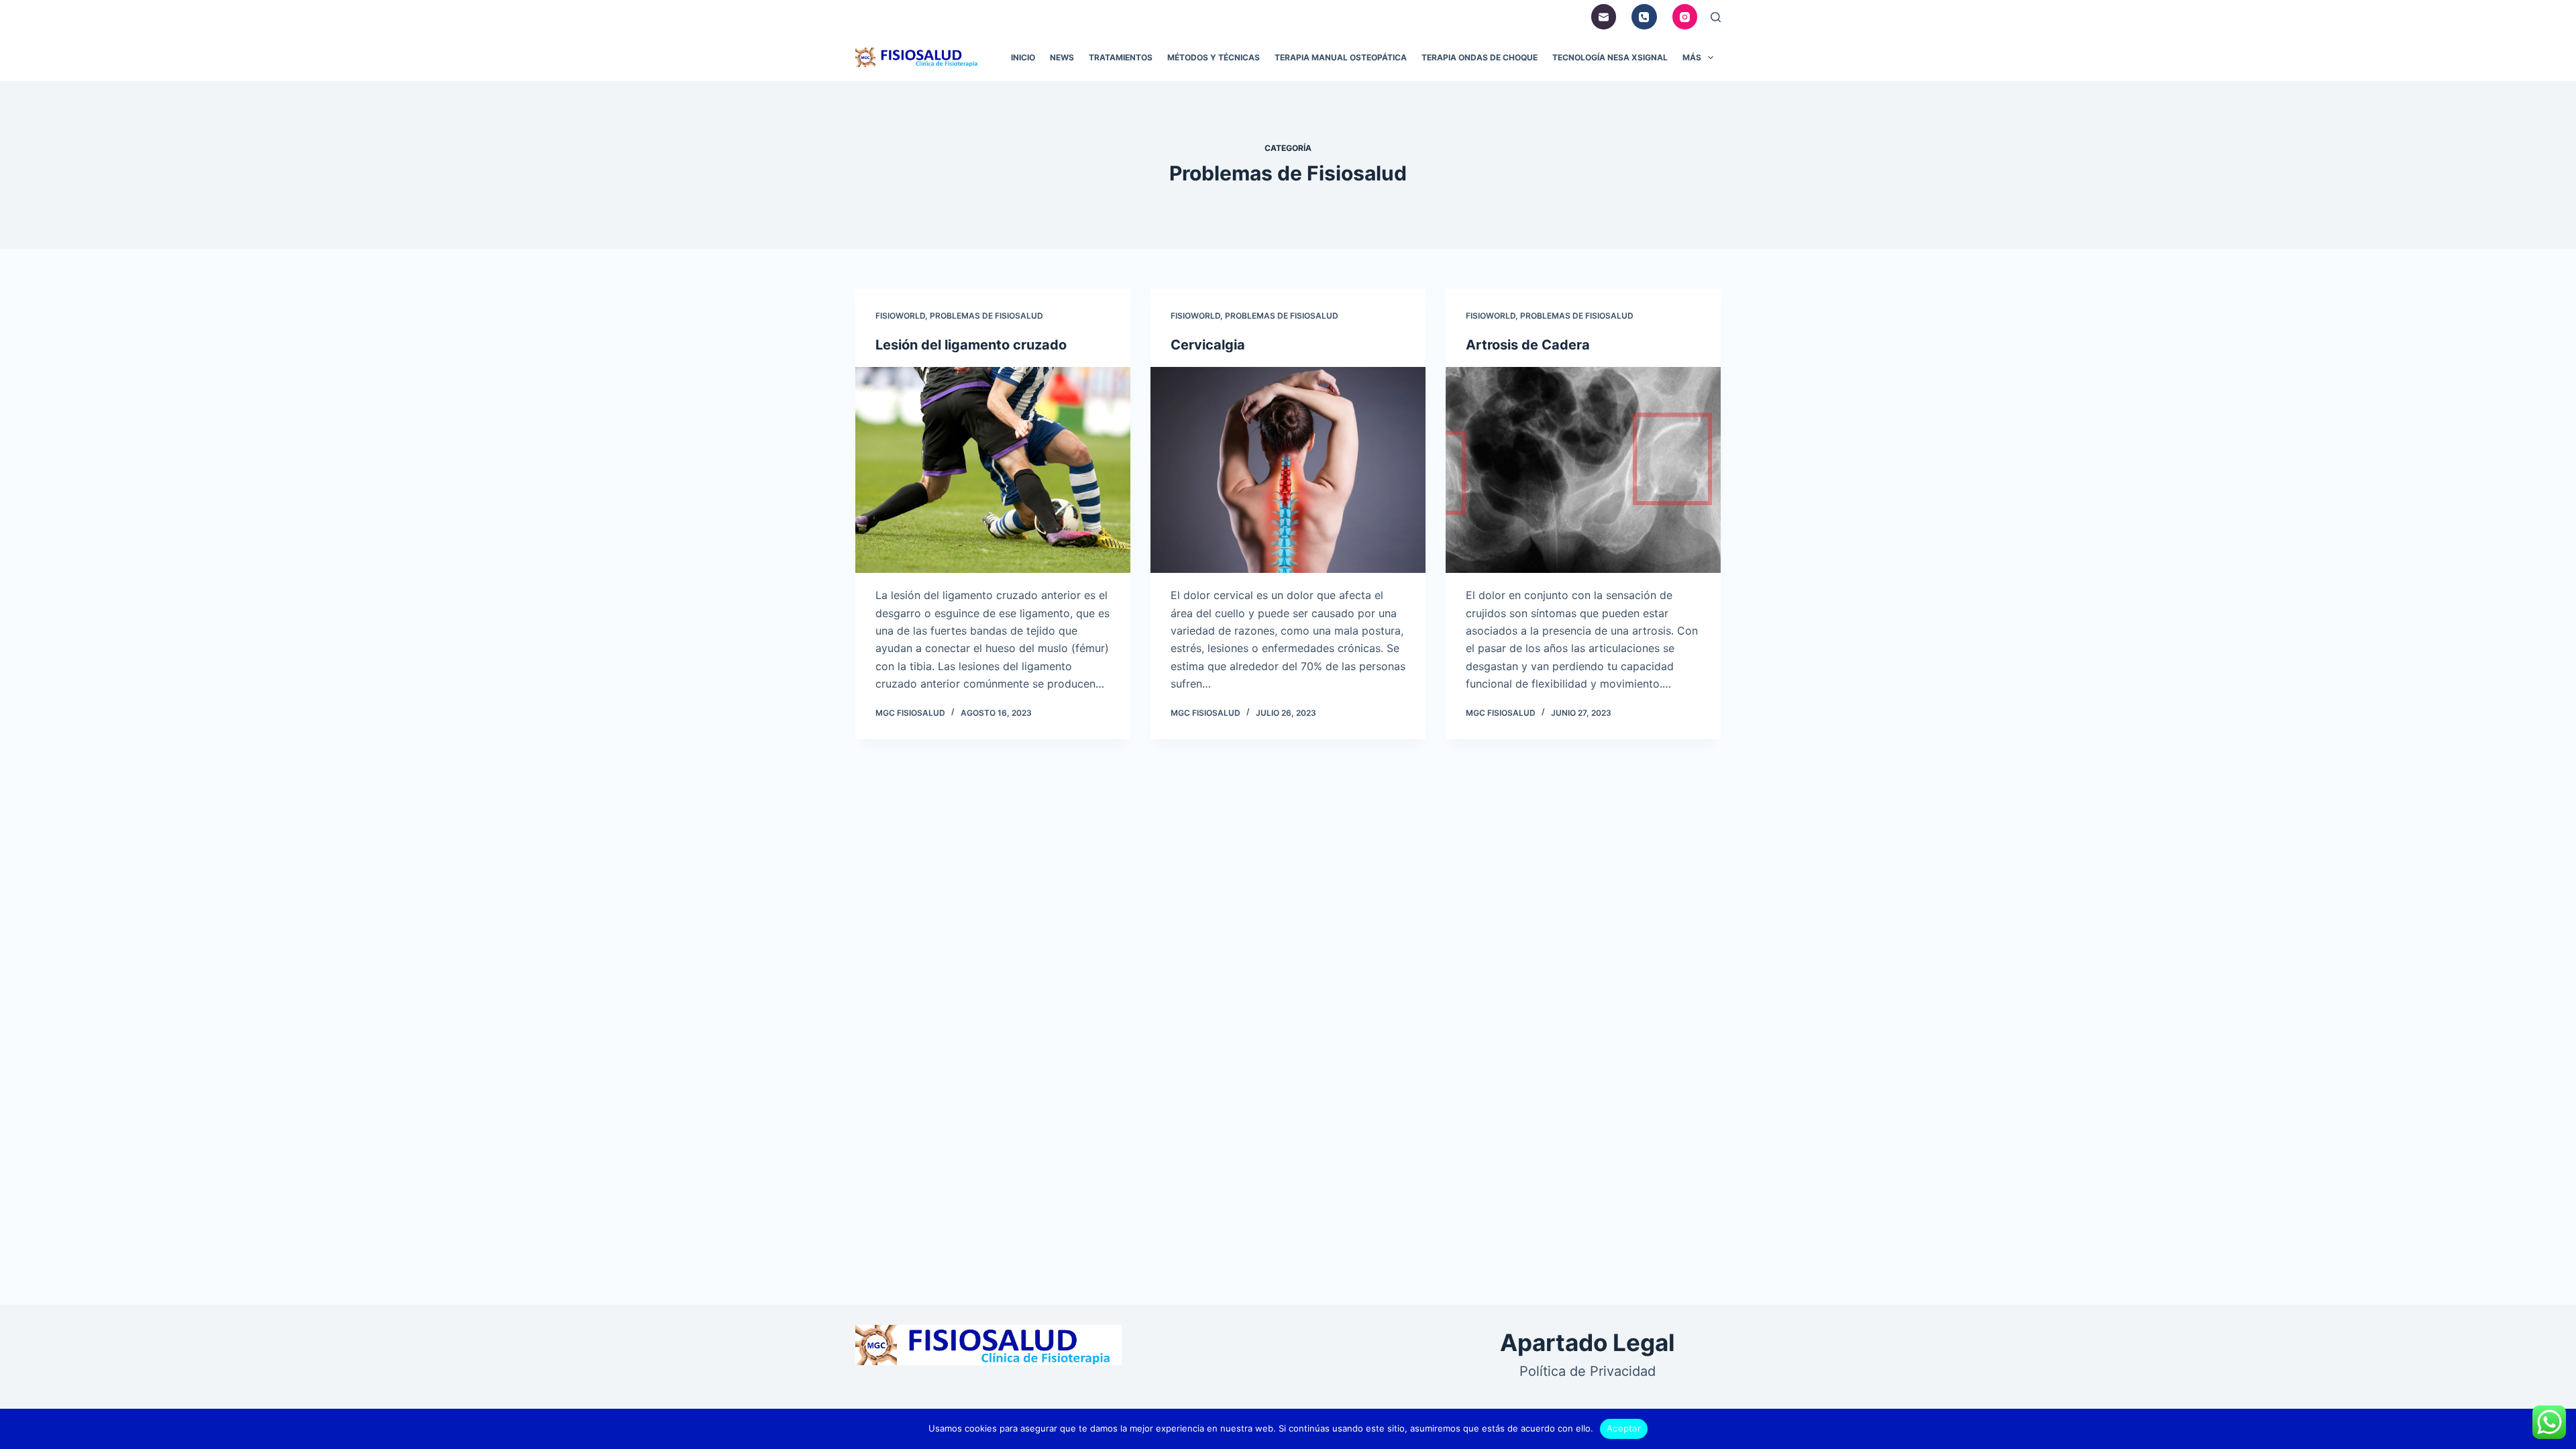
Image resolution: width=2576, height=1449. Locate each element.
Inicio (1023, 57)
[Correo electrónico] (1604, 17)
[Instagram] (1685, 17)
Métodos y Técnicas (1214, 57)
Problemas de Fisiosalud (986, 316)
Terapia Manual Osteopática (1341, 57)
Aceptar (1624, 1428)
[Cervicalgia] (1288, 470)
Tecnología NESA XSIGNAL (1610, 57)
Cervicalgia (1208, 345)
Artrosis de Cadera (1528, 345)
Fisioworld (900, 316)
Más (1692, 57)
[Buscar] (1716, 17)
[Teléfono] (1644, 17)
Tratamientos (1121, 57)
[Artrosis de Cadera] (1583, 470)
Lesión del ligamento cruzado (971, 345)
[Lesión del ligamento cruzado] (993, 470)
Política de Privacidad (1588, 1371)
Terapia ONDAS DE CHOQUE (1480, 57)
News (1062, 57)
